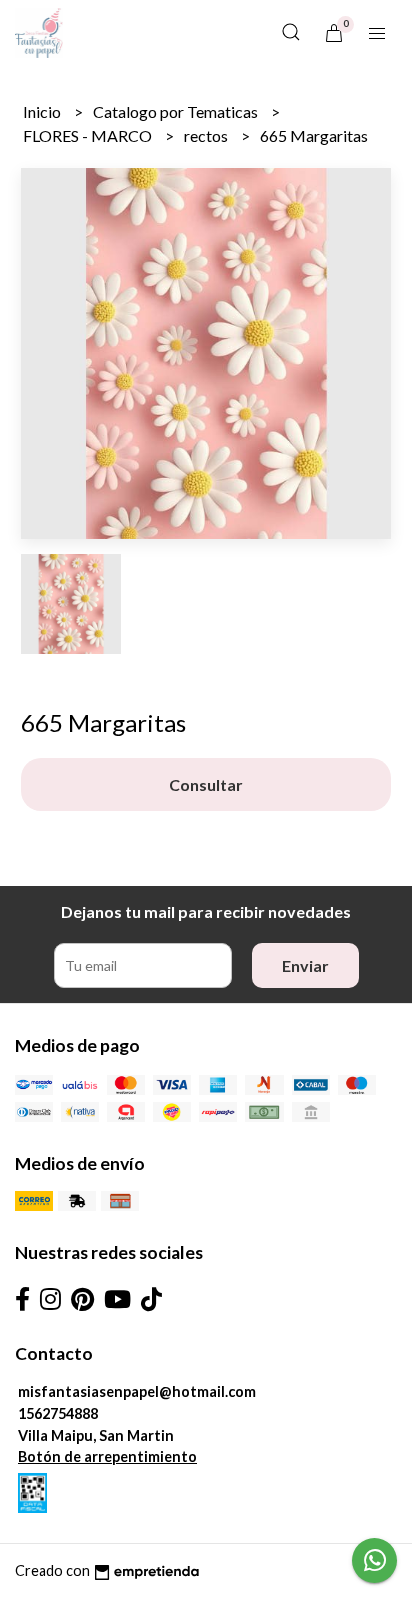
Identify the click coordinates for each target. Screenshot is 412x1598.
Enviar (305, 965)
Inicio (43, 111)
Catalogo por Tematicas (177, 111)
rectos (207, 135)
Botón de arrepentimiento (107, 1456)
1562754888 (58, 1413)
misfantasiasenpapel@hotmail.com (137, 1391)
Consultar (206, 784)
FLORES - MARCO (89, 135)
